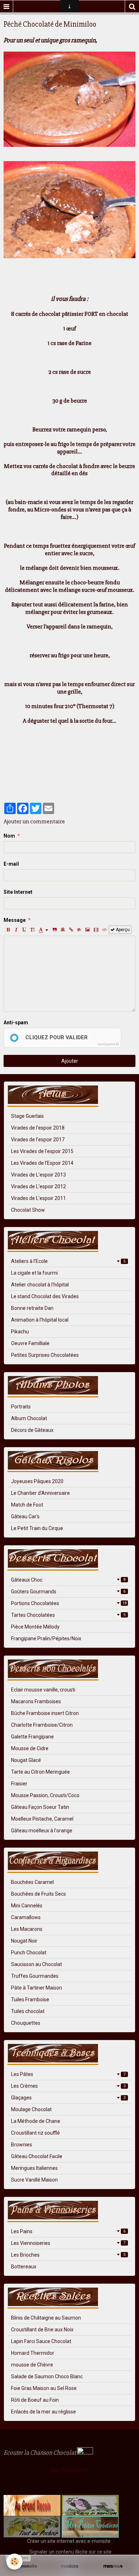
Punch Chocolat (29, 1953)
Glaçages (68, 2098)
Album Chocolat (29, 1418)
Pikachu (20, 1332)
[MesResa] (113, 2566)
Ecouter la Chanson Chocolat (40, 2453)
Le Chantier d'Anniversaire (40, 1493)
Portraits (21, 1407)
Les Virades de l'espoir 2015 (42, 1151)
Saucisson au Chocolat (37, 1964)
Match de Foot (27, 1505)
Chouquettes (26, 2023)
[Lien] (71, 930)
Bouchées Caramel (32, 1882)
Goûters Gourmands (68, 1592)
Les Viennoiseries (68, 2243)
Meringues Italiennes (34, 2168)
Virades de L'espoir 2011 (38, 1198)
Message (15, 920)
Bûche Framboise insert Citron (45, 1713)
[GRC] (32, 2505)
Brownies (22, 2145)
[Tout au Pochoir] (32, 2527)
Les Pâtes (68, 2074)
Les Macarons (27, 1929)
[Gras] (8, 930)
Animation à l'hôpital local (40, 1320)
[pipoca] (7, 2484)
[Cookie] (14, 2562)
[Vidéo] (96, 930)
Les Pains (68, 2231)
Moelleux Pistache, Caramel (42, 1819)
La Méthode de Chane (36, 2121)
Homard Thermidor (33, 2353)
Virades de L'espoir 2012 (38, 1186)
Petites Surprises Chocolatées (45, 1355)
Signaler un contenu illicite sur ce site (70, 2552)
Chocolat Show (28, 1210)
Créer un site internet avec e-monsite (69, 2541)
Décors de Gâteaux (32, 1430)
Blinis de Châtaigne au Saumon (46, 2318)
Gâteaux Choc (68, 1580)
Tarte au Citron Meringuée (40, 1772)
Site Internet (18, 892)
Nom (9, 836)
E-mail (11, 864)
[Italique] (16, 930)
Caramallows (26, 1917)
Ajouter (70, 1061)
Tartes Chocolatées (68, 1615)
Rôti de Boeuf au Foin (35, 2400)
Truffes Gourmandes (35, 1976)
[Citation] (55, 930)
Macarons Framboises (36, 1701)
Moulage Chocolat (31, 2109)
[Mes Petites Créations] (90, 2527)
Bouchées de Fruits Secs (38, 1894)
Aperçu (122, 930)
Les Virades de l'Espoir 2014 (42, 1163)
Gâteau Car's (25, 1517)
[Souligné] (24, 930)
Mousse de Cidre (30, 1748)
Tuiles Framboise (30, 1999)
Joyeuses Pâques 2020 (37, 1481)
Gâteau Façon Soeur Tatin (40, 1807)
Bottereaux (24, 2267)
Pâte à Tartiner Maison (37, 1988)
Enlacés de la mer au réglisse (43, 2412)
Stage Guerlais (27, 1116)
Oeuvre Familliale (30, 1343)
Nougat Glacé (26, 1760)
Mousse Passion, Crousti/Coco (45, 1795)
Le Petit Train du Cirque (37, 1528)
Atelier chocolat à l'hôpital (40, 1285)
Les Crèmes (68, 2086)
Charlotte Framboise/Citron (42, 1725)
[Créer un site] (26, 2566)
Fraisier (19, 1784)
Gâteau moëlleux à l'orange (42, 1831)
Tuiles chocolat (28, 2011)
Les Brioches (68, 2255)
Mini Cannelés (27, 1906)
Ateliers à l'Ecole (68, 1261)
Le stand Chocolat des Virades (45, 1296)
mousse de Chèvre (32, 2365)
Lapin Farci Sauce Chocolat (41, 2341)
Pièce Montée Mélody (35, 1627)
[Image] (87, 930)
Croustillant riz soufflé (35, 2133)
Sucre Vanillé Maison (34, 2180)
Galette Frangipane (32, 1737)
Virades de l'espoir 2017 (38, 1140)
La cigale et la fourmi (34, 1273)
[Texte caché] (79, 930)
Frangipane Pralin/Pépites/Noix (46, 1638)
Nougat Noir (24, 1941)
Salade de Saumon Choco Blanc (47, 2376)
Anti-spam (16, 1023)
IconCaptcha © (108, 1044)
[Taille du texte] (32, 930)
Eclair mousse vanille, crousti (43, 1690)
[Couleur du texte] (43, 930)
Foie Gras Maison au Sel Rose (44, 2388)
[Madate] (69, 2566)
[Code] (105, 930)
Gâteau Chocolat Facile (37, 2156)
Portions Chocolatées (69, 1603)
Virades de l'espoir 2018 (38, 1128)
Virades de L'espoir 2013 (38, 1175)
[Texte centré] (63, 930)
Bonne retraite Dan (32, 1308)
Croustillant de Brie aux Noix (42, 2330)
